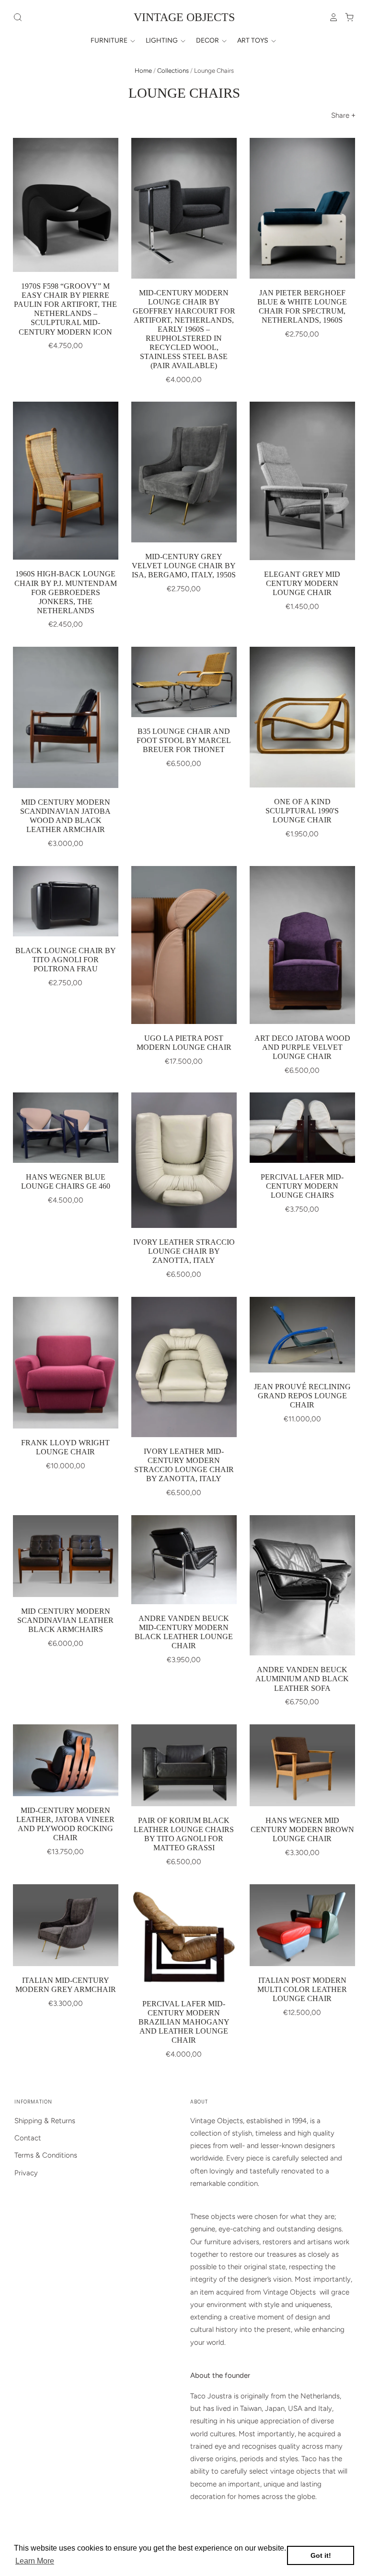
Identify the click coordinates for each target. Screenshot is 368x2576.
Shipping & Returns (45, 2121)
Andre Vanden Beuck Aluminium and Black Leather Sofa (302, 1679)
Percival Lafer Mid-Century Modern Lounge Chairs (302, 1186)
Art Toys (253, 40)
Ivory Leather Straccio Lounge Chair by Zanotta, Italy (184, 1251)
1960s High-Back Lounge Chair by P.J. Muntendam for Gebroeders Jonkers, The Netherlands (66, 592)
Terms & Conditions (46, 2155)
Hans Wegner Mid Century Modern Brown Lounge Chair (302, 1829)
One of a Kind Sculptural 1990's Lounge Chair (302, 811)
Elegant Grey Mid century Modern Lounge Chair (302, 583)
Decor (208, 40)
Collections (173, 71)
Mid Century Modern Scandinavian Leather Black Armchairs (65, 1620)
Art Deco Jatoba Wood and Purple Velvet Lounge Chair (302, 1047)
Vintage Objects (184, 17)
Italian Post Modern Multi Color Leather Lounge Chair (302, 1989)
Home (143, 71)
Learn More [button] (35, 2561)
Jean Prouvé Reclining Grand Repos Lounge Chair (302, 1396)
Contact (28, 2138)
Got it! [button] (321, 2555)
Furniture (110, 40)
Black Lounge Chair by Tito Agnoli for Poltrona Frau (66, 960)
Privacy (26, 2173)
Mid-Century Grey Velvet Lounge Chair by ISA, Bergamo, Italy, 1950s (184, 566)
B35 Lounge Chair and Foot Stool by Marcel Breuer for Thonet (184, 740)
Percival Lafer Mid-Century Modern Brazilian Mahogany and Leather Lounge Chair (184, 2022)
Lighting (162, 40)
